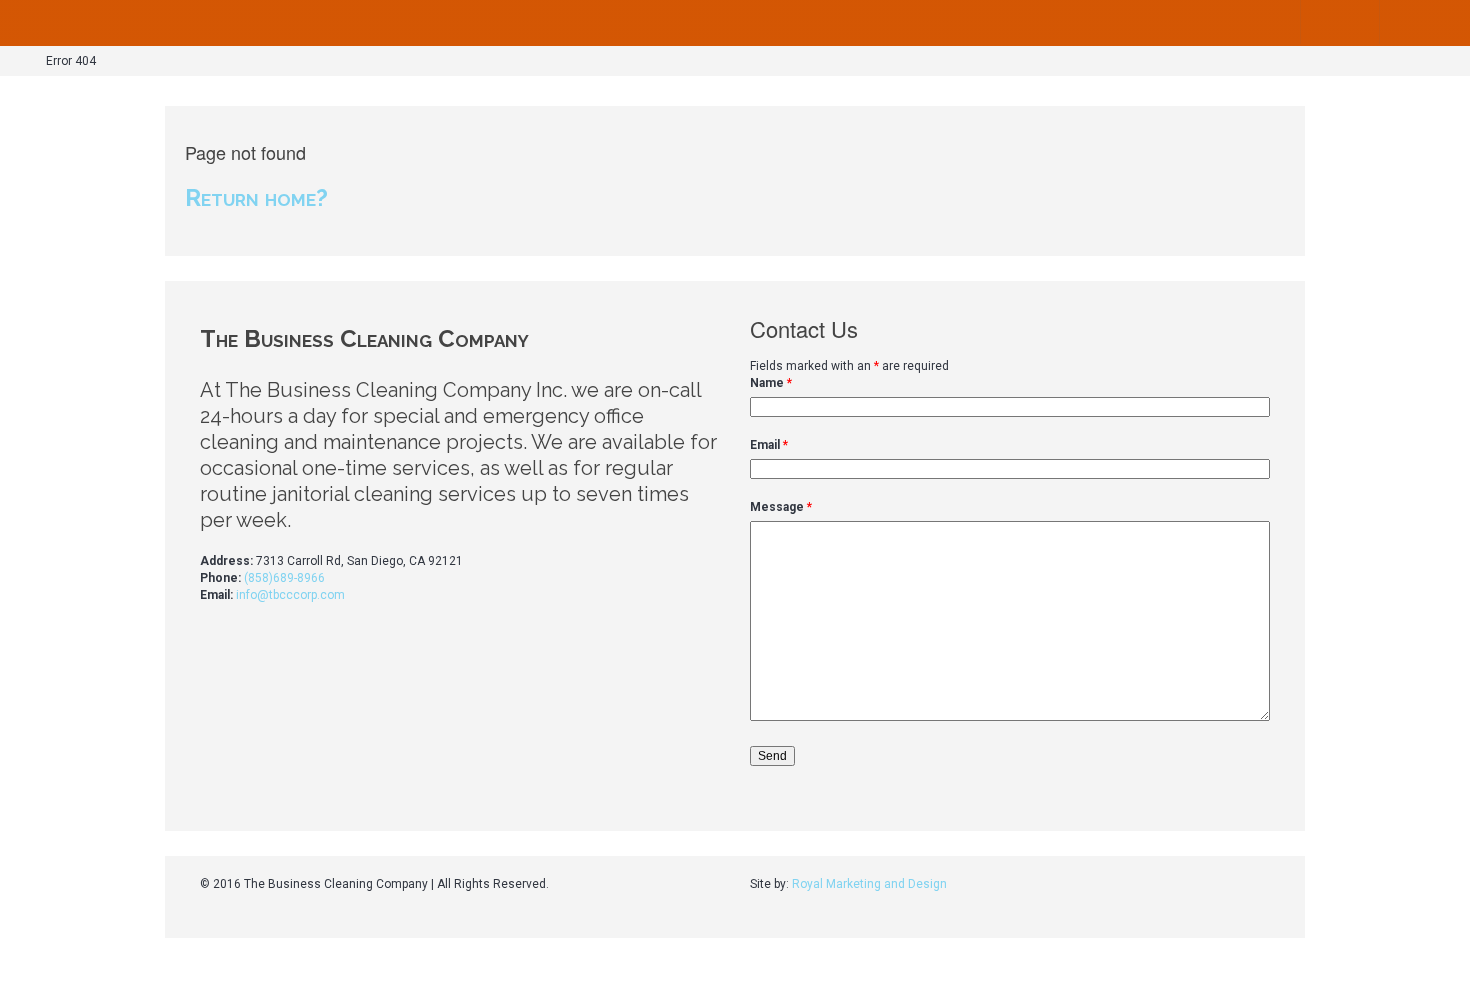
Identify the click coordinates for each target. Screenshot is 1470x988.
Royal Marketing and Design (869, 884)
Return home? (256, 197)
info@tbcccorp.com (290, 595)
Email (769, 445)
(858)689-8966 (284, 578)
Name (771, 383)
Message (781, 507)
